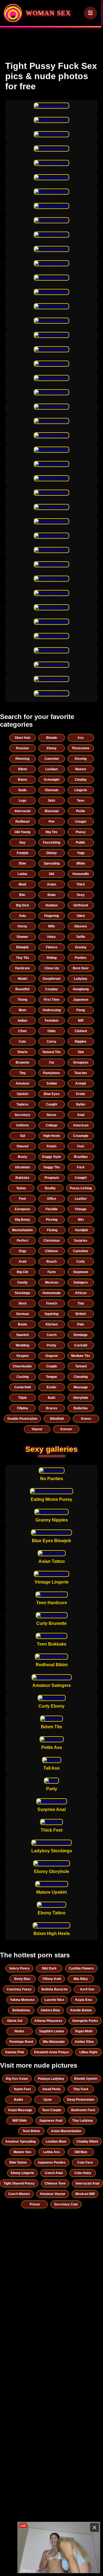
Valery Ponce (19, 1968)
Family (23, 1282)
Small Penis (51, 2089)
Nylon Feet (22, 2089)
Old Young (22, 832)
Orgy (23, 1251)
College (51, 1125)
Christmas (52, 1241)
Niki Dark (49, 1968)
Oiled (81, 916)
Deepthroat (52, 979)
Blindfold (57, 1419)
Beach (51, 1262)
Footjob (23, 853)
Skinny (51, 853)
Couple (52, 1366)
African (81, 1293)
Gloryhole (81, 1398)
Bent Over (81, 968)
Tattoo (21, 1188)
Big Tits (51, 832)
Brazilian (81, 1157)
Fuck (81, 1167)
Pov (52, 822)
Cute (22, 1042)
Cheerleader (22, 1366)
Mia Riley (81, 1979)
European (22, 1209)
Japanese (81, 1000)
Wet (81, 1220)
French (52, 1303)
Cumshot (52, 759)
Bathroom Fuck (83, 2110)
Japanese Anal (51, 2121)
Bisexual (52, 811)
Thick (81, 884)
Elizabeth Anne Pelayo (51, 2052)
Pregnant (52, 1178)
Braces (52, 1408)
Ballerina (81, 1408)
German (23, 1314)
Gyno (48, 2100)
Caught (51, 1104)
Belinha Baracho (55, 1989)
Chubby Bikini (87, 2142)
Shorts (23, 1052)
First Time (51, 1000)
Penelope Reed (21, 2042)
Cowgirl (81, 1178)
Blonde (52, 738)
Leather (81, 1199)
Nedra (19, 2031)
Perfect (23, 1241)
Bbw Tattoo (18, 2162)
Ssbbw (52, 1083)
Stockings (22, 1293)
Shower (22, 937)
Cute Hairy (83, 2173)
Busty (23, 1157)
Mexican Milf (85, 2194)
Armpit (81, 1083)
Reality (50, 1188)
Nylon (81, 1104)
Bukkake (22, 1178)
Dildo (51, 1031)
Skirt (51, 801)
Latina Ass (51, 2152)
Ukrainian (22, 1167)
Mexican (52, 1282)
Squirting (51, 1314)
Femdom (52, 1021)
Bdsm (23, 780)
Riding (52, 958)
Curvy (51, 1042)
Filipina (23, 1408)
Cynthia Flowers (81, 1968)
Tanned (81, 1366)
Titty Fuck (81, 2089)
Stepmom (81, 1272)
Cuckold (81, 1345)
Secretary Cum (66, 2204)
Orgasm (52, 1356)
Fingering (51, 916)
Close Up (52, 968)
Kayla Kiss (84, 2000)
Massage (81, 1387)
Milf (81, 1021)
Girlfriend (81, 905)
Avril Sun (87, 1989)
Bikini (23, 769)
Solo (22, 916)
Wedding (22, 1345)
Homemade (52, 1293)
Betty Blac (23, 1979)
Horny (22, 926)
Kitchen (52, 1324)
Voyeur (37, 1429)
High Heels (52, 1136)
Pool (22, 1199)
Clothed (81, 1031)
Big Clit (22, 1272)
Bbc (22, 895)
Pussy (81, 832)
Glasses (81, 926)
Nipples (81, 1042)
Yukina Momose (22, 2000)
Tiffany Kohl (52, 1979)
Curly (81, 1262)
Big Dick (23, 905)
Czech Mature (19, 2194)
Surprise (81, 1241)
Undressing (52, 1010)
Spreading (52, 863)
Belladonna (21, 2010)
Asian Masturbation (66, 2131)
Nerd (23, 1303)
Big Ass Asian (17, 2079)
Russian (22, 748)
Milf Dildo (20, 2121)
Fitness (52, 947)
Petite (81, 811)
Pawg (81, 1010)
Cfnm (22, 1031)
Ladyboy (81, 979)
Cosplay (51, 989)
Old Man (81, 2152)
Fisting (52, 1230)
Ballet (19, 2100)
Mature (81, 769)
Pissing (52, 1220)
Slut (81, 1052)
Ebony (52, 748)
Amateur (23, 1083)
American (81, 1125)
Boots (23, 1324)
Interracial (23, 811)
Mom (23, 1010)
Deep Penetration (81, 2100)
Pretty (51, 1345)
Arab (23, 1262)
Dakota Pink (15, 2052)
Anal (81, 1115)
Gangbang (81, 989)
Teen (81, 801)
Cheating (81, 1377)
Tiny (23, 1073)
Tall (22, 1136)
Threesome (81, 748)
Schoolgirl (51, 780)
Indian (23, 1021)
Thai (81, 1303)
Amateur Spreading (20, 2142)
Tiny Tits (23, 958)
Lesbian (51, 769)
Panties (81, 958)
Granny (81, 947)
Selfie (81, 937)
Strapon (22, 1356)
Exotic (52, 1387)
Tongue (51, 1377)
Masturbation (22, 1230)
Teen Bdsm (31, 2131)
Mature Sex (22, 2152)
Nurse (51, 1115)
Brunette (23, 1062)
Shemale (52, 790)
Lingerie (81, 790)
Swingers (81, 1282)
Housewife (81, 874)
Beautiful (22, 989)
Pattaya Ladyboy (51, 2079)
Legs (23, 801)
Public (81, 842)
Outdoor (52, 905)
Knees (86, 1419)
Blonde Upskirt (86, 2079)
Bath (51, 1398)
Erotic (81, 1094)
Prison (35, 2204)
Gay (22, 842)
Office (52, 1199)
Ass (81, 738)
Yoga (81, 853)
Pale (81, 1324)
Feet (81, 1146)
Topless (23, 1104)
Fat (52, 1062)
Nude (23, 790)
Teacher (81, 1073)
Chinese (51, 1251)
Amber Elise (84, 2042)
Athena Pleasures (48, 2021)
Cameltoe (81, 1251)
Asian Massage (20, 2110)
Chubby (81, 780)
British (81, 1314)
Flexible (52, 1209)
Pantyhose (51, 1073)
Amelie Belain (81, 2010)
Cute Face (85, 2162)
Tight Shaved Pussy (19, 2183)
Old (51, 874)
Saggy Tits (52, 1167)
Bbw (22, 863)
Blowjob (22, 947)
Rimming (22, 759)
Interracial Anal (87, 2183)
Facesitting (51, 842)
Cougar (81, 822)
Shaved (22, 1146)
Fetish (51, 1146)
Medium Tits (81, 1356)
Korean (66, 1429)
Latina (22, 874)
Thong (22, 1000)
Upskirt (23, 1094)
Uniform (23, 1125)
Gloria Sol (15, 2021)
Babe (52, 895)
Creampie (81, 1136)
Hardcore (23, 968)
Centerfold (23, 1387)
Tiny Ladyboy (83, 2121)
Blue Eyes (52, 1094)
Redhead (22, 822)
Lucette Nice (54, 2000)
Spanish (23, 1335)
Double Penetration (22, 1419)
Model (23, 979)
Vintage (81, 1209)
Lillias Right (88, 2052)
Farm (52, 1272)
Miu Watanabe (54, 2042)
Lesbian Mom (56, 2142)
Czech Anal (54, 2173)
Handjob (81, 1230)
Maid (22, 884)
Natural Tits (52, 1052)
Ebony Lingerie (22, 2173)
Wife (51, 926)
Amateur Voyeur (53, 2194)
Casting (23, 1377)
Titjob (22, 1398)
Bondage (81, 1335)
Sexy (81, 895)
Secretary (22, 1115)
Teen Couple (52, 2110)
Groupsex (81, 1062)
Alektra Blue (50, 2010)
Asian (51, 884)
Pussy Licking (81, 1188)
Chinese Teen (55, 2183)
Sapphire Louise (52, 2031)
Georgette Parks (85, 2021)
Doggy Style (51, 1157)
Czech (52, 1335)
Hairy (51, 937)
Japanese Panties (52, 2162)
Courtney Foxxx (19, 1989)
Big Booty (23, 1220)
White (81, 863)
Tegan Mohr (84, 2031)
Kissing (81, 759)
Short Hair (23, 738)
